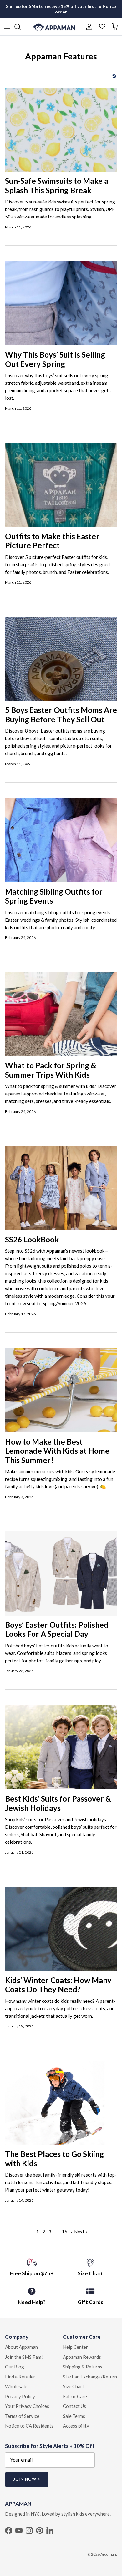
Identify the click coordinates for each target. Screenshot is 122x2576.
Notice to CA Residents (29, 2426)
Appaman (108, 2554)
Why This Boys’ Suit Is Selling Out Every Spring (55, 359)
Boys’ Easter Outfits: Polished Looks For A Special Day (57, 1629)
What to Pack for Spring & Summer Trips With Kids (51, 1070)
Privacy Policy (20, 2396)
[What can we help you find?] (21, 27)
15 (64, 2232)
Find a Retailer (20, 2377)
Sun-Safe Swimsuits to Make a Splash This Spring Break (57, 185)
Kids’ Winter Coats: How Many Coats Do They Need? (58, 1985)
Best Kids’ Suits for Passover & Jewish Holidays (58, 1803)
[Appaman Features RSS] (115, 76)
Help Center (75, 2347)
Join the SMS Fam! (24, 2357)
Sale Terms (74, 2416)
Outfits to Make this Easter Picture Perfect (52, 541)
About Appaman (21, 2347)
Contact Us (74, 2406)
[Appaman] (54, 27)
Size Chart (74, 2386)
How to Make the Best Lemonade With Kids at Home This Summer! (57, 1451)
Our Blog (15, 2367)
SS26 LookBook (32, 1239)
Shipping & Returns (83, 2367)
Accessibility (76, 2426)
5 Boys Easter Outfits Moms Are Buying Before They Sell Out (61, 715)
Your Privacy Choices (27, 2406)
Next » (81, 2232)
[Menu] (7, 27)
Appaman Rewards (82, 2357)
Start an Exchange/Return (90, 2377)
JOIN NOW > (27, 2479)
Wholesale (16, 2386)
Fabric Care (75, 2396)
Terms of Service (22, 2416)
